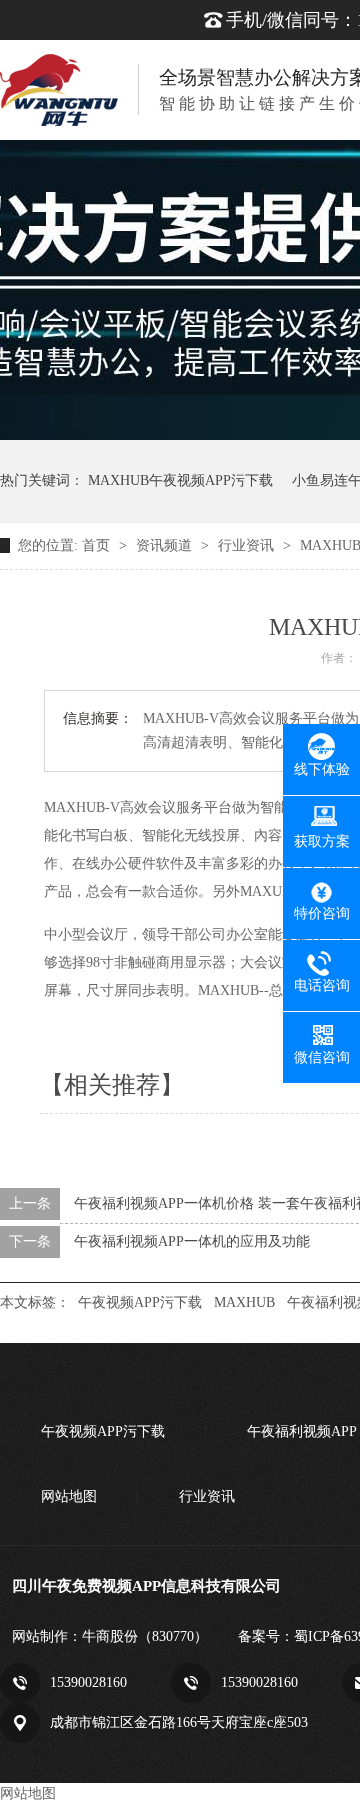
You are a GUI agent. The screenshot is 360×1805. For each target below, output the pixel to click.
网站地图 (69, 1496)
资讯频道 (166, 545)
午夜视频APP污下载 (140, 1302)
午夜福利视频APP (302, 1431)
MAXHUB (244, 1302)
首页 (98, 545)
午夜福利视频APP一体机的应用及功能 (192, 1241)
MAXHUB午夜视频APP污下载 (180, 480)
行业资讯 (248, 545)
